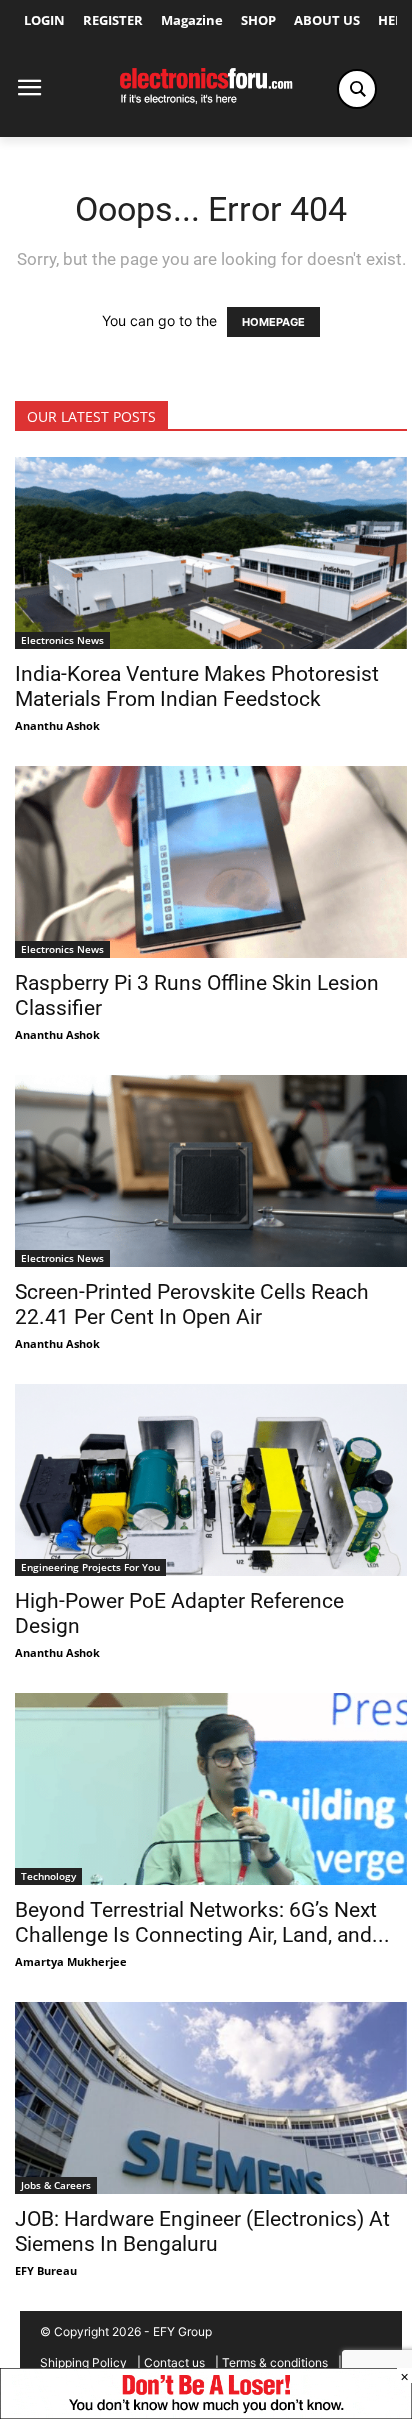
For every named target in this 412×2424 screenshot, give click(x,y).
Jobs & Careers (56, 2185)
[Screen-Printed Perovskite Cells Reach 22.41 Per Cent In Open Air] (211, 1171)
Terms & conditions (275, 2362)
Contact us (174, 2362)
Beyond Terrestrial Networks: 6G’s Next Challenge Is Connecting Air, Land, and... (202, 1922)
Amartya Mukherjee (71, 1961)
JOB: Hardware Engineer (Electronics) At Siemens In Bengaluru (202, 2231)
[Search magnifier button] (357, 89)
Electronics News (62, 640)
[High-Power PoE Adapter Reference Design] (211, 1480)
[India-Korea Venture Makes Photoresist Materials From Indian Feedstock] (211, 553)
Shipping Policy (83, 2362)
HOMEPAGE (273, 322)
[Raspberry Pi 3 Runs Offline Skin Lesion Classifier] (211, 862)
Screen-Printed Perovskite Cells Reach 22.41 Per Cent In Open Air (192, 1304)
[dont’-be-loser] (206, 2413)
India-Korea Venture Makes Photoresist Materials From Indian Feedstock (197, 686)
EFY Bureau (46, 2270)
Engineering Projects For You (90, 1567)
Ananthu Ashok (57, 725)
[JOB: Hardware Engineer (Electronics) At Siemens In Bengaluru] (211, 2098)
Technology (48, 1876)
